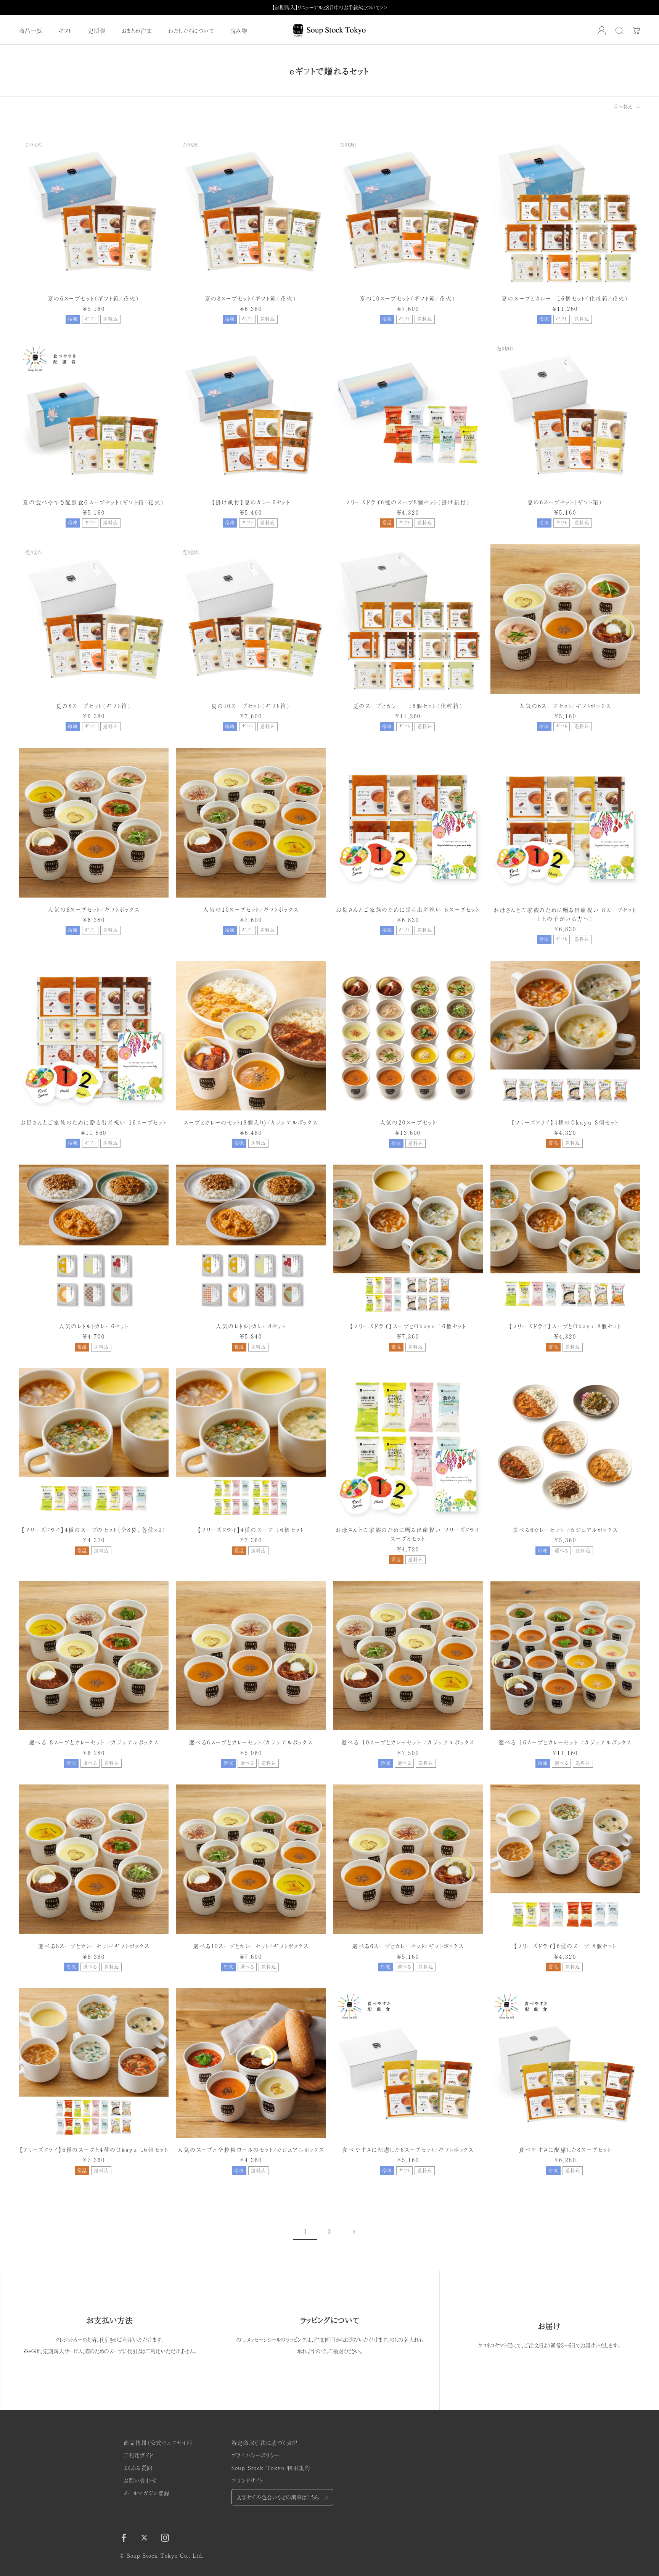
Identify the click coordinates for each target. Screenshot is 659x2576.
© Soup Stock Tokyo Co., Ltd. (162, 2555)
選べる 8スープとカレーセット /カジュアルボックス (94, 1742)
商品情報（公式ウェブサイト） (158, 2442)
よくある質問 (138, 2468)
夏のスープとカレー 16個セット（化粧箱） (408, 706)
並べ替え (624, 107)
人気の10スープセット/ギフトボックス (251, 909)
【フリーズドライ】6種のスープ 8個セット (565, 1946)
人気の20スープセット (408, 1122)
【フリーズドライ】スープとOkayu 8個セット (565, 1326)
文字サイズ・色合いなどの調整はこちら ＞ (282, 2497)
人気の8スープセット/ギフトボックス (94, 909)
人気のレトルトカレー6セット (94, 1326)
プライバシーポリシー (256, 2455)
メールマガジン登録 (147, 2493)
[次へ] (354, 2231)
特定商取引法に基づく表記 (265, 2442)
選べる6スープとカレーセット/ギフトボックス (408, 1946)
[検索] (619, 31)
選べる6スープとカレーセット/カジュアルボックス (251, 1742)
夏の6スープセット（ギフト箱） (565, 502)
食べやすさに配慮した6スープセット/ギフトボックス (408, 2150)
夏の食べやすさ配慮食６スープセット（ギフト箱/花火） (94, 502)
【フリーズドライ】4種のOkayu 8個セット (565, 1122)
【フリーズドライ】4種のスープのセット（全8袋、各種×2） (94, 1530)
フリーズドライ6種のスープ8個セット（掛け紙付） (408, 502)
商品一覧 (31, 31)
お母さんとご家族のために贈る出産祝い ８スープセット (408, 909)
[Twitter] (144, 2537)
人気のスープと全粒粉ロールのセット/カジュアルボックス (251, 2150)
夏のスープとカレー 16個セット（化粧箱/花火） (565, 298)
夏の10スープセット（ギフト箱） (251, 706)
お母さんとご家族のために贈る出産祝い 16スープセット (94, 1122)
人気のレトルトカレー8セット (251, 1326)
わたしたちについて (191, 31)
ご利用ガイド (139, 2455)
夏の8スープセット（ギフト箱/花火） (251, 298)
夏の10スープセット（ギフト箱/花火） (408, 298)
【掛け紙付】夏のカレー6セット (251, 502)
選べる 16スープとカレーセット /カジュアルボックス (565, 1742)
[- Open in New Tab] (602, 31)
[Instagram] (165, 2537)
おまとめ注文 (137, 31)
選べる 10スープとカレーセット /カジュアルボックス (408, 1742)
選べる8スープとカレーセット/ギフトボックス (94, 1946)
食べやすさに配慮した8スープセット (565, 2150)
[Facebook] (124, 2537)
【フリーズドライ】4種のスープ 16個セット (251, 1530)
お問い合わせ (140, 2480)
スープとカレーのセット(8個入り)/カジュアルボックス (251, 1122)
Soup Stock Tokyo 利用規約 (271, 2468)
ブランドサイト (248, 2480)
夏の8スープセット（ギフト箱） (94, 706)
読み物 (239, 31)
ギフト (65, 31)
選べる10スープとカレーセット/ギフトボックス (251, 1946)
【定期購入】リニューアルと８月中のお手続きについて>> (330, 7)
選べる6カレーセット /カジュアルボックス (565, 1530)
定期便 (97, 31)
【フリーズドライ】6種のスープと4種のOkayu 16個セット (94, 2150)
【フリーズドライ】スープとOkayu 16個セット (408, 1326)
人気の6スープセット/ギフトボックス (565, 706)
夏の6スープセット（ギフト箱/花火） (94, 298)
